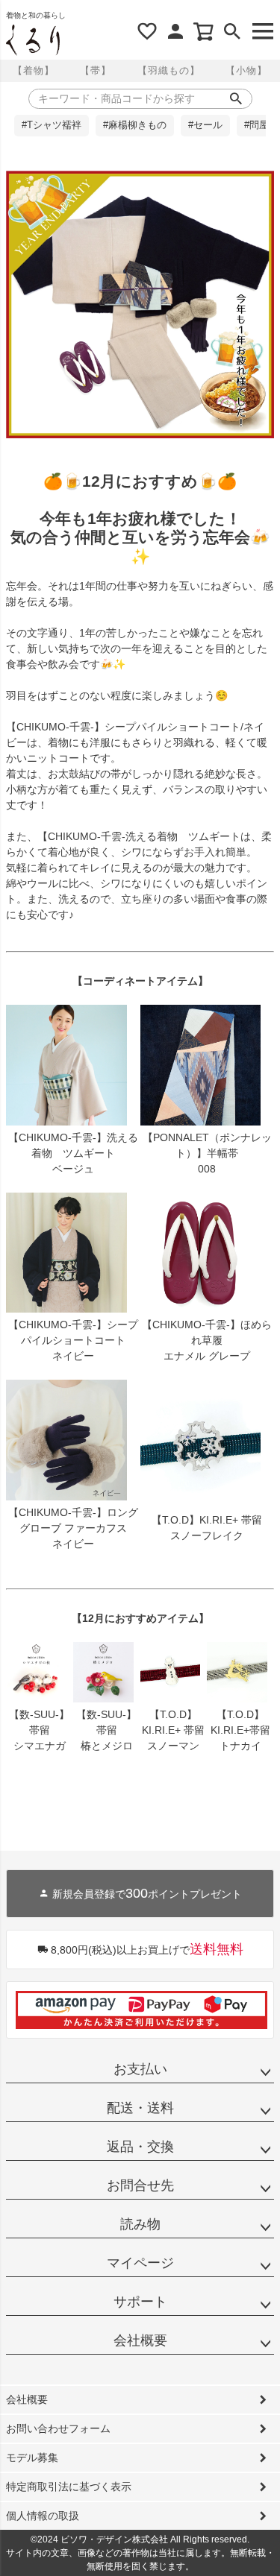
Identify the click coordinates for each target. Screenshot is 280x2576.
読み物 (140, 2224)
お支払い (140, 2069)
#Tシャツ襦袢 (52, 125)
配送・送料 (140, 2108)
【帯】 (96, 70)
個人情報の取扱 (43, 2516)
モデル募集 (32, 2457)
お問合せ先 (140, 2185)
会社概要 (140, 2340)
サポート (140, 2302)
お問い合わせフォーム (58, 2428)
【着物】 (34, 70)
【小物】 (246, 70)
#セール (205, 125)
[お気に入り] (147, 31)
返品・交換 (140, 2147)
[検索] (232, 31)
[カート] (204, 31)
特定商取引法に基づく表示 (69, 2487)
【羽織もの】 (169, 70)
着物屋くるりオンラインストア (33, 40)
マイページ (140, 2263)
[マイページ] (175, 31)
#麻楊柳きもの (135, 125)
